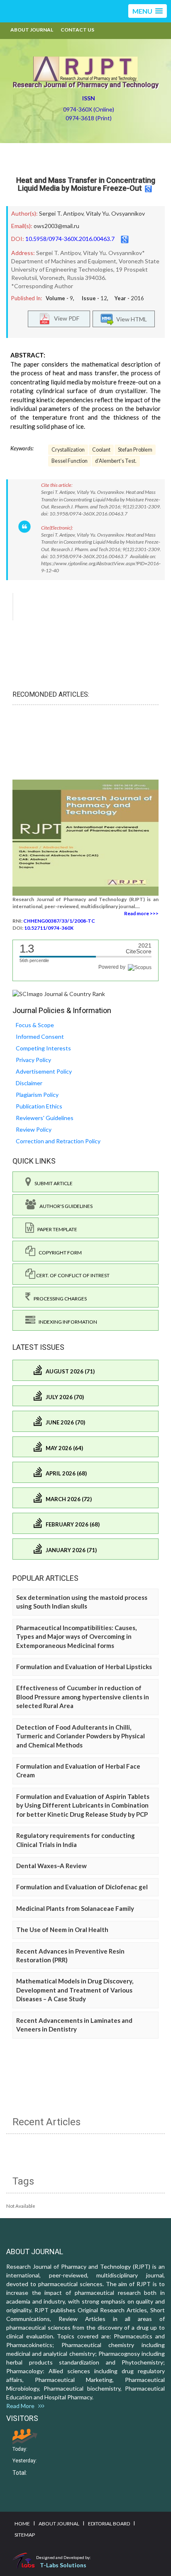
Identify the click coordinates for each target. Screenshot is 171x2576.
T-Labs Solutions (63, 2565)
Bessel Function (70, 461)
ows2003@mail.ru (56, 226)
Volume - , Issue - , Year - (95, 298)
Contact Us (77, 30)
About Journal (32, 30)
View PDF (65, 318)
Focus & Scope (35, 1025)
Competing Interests (43, 1048)
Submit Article (52, 1183)
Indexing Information (66, 1322)
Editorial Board (109, 2524)
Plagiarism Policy (37, 1095)
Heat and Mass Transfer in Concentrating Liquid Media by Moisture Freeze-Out (86, 184)
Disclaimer (29, 1083)
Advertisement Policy (44, 1071)
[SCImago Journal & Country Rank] (59, 993)
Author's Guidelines (64, 1206)
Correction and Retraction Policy (58, 1141)
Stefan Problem (135, 450)
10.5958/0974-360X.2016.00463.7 (70, 239)
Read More (22, 2406)
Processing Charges (59, 1299)
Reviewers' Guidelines (45, 1118)
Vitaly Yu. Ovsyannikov (115, 213)
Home (22, 2524)
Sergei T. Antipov (61, 213)
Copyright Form (59, 1253)
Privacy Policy (33, 1060)
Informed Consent (40, 1036)
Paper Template (56, 1229)
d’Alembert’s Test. (116, 461)
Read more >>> (141, 913)
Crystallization (68, 450)
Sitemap (25, 2535)
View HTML (130, 319)
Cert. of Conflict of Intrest (72, 1275)
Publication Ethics (39, 1106)
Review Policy (34, 1129)
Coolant (101, 450)
